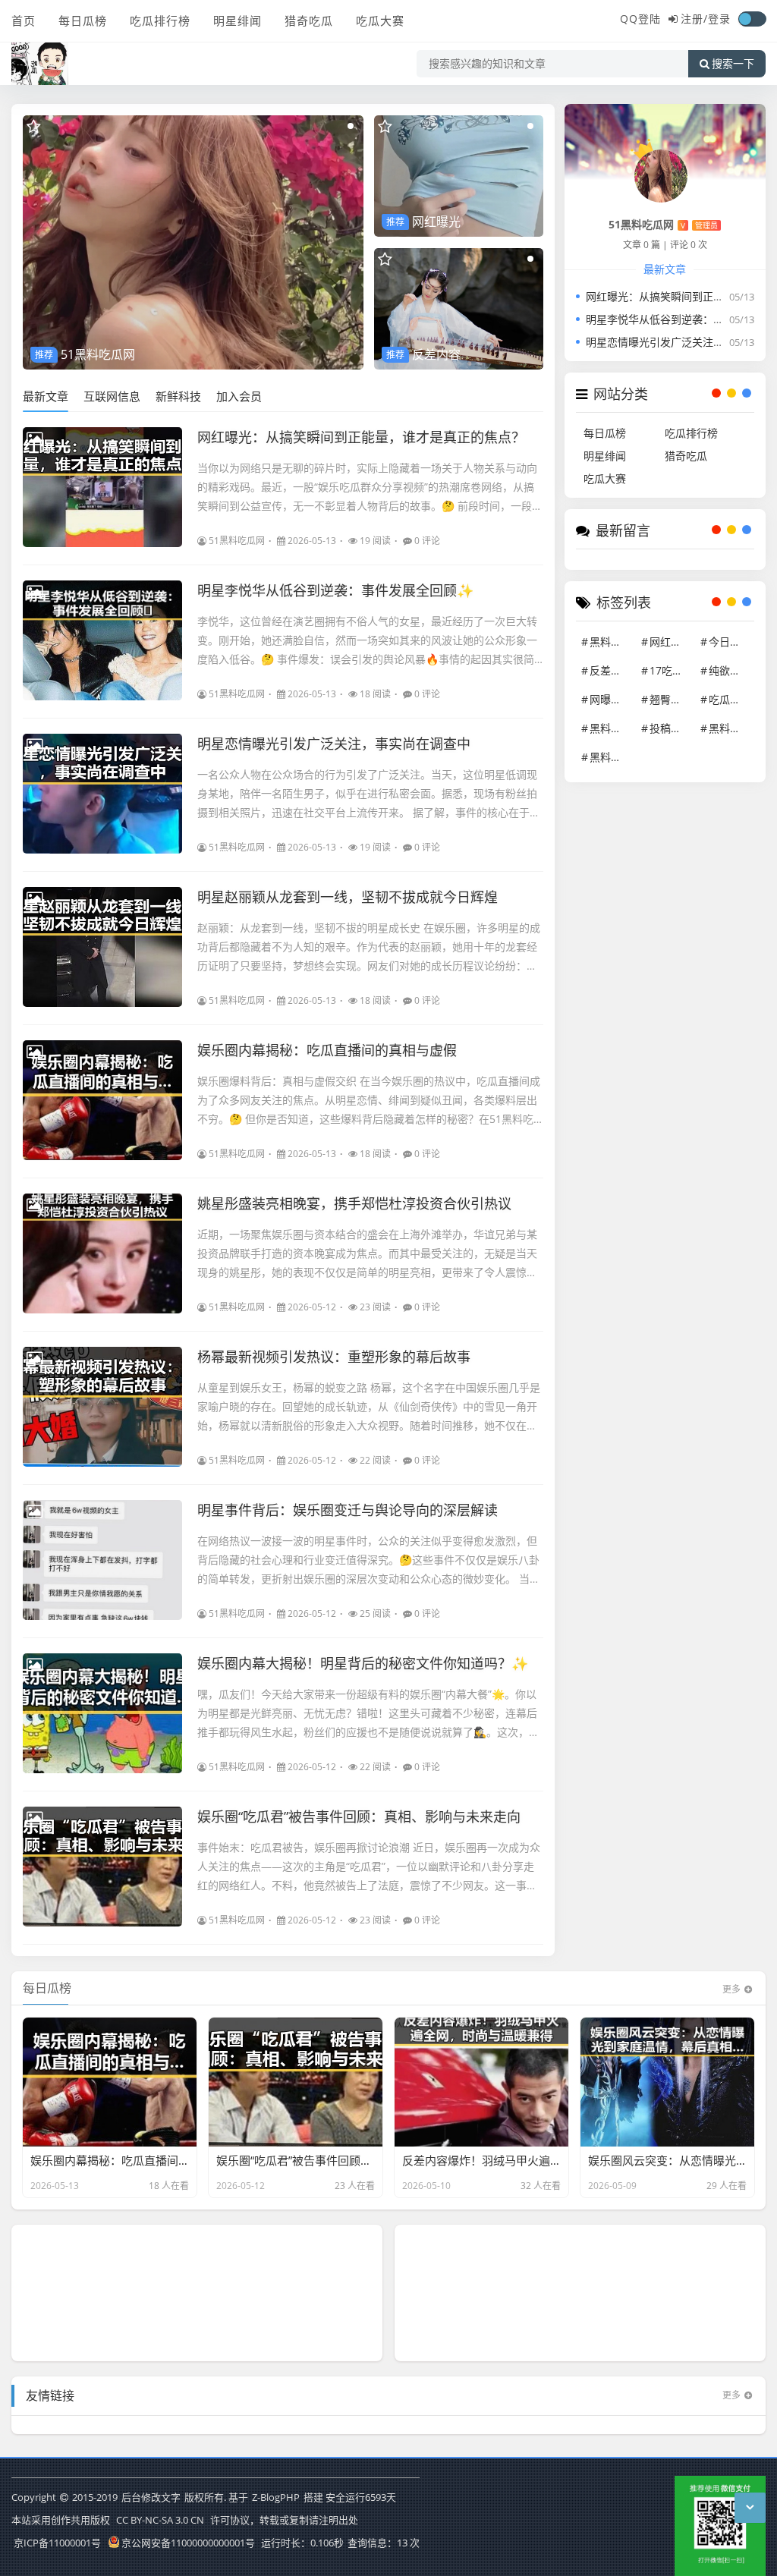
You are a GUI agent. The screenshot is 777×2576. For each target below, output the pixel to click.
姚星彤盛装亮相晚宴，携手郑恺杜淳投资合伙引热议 (354, 1203)
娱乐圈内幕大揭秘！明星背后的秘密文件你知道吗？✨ (363, 1663)
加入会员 (239, 396)
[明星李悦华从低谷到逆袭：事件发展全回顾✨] (102, 640)
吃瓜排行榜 (160, 20)
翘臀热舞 (671, 699)
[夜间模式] (752, 19)
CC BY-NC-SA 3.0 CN (160, 2520)
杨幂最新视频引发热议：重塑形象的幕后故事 (334, 1357)
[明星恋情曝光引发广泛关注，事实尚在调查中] (102, 794)
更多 (731, 1989)
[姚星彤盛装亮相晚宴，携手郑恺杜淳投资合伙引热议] (102, 1253)
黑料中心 (611, 728)
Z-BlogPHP (276, 2497)
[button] (351, 126)
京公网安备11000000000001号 (188, 2543)
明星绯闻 (238, 20)
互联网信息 (112, 396)
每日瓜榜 (83, 20)
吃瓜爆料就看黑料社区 (731, 699)
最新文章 (46, 396)
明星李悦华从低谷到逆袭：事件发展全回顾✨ (335, 590)
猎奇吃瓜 (309, 20)
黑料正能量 (612, 642)
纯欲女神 (730, 670)
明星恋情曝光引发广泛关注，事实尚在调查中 (334, 744)
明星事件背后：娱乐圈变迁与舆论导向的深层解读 (348, 1510)
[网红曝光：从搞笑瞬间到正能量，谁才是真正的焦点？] (102, 487)
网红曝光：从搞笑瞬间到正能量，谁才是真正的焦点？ (361, 437)
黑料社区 (611, 757)
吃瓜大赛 (380, 20)
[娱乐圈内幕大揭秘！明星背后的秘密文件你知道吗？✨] (102, 1713)
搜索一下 (733, 64)
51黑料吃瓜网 (237, 541)
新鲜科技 (178, 396)
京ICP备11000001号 (57, 2543)
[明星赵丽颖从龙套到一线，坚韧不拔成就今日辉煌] (102, 947)
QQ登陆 (640, 19)
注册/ (694, 19)
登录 (719, 19)
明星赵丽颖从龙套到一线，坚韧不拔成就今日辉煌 (348, 897)
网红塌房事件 (672, 642)
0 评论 (427, 541)
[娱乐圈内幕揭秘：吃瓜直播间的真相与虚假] (102, 1100)
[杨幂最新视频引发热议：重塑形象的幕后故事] (102, 1407)
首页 (24, 20)
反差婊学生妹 (612, 670)
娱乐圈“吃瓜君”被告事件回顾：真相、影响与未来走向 (359, 1816)
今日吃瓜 (730, 642)
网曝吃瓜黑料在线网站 (612, 699)
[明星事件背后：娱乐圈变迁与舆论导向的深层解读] (102, 1560)
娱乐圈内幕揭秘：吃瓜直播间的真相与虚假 (327, 1050)
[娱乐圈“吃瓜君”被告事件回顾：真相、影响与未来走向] (102, 1867)
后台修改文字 (151, 2497)
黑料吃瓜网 (731, 728)
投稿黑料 (671, 728)
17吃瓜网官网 (672, 670)
